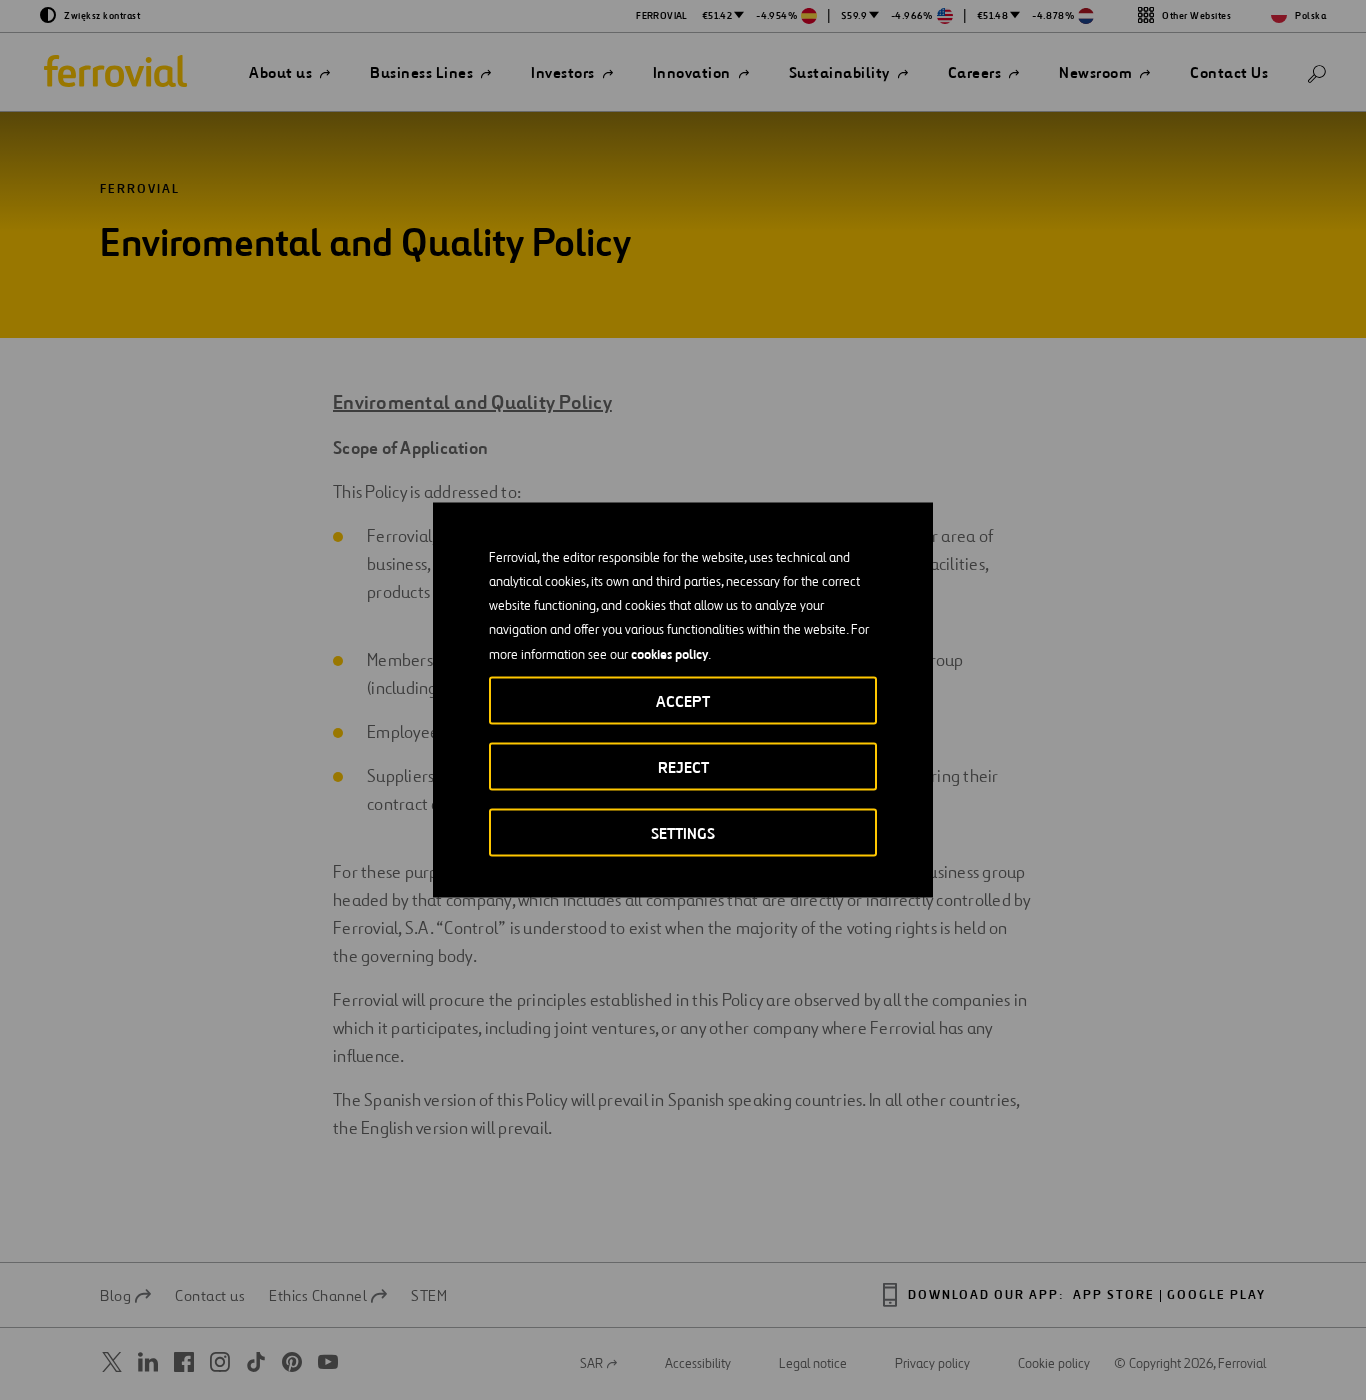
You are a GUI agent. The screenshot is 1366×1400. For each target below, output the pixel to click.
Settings (683, 833)
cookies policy (669, 654)
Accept (683, 701)
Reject (683, 767)
